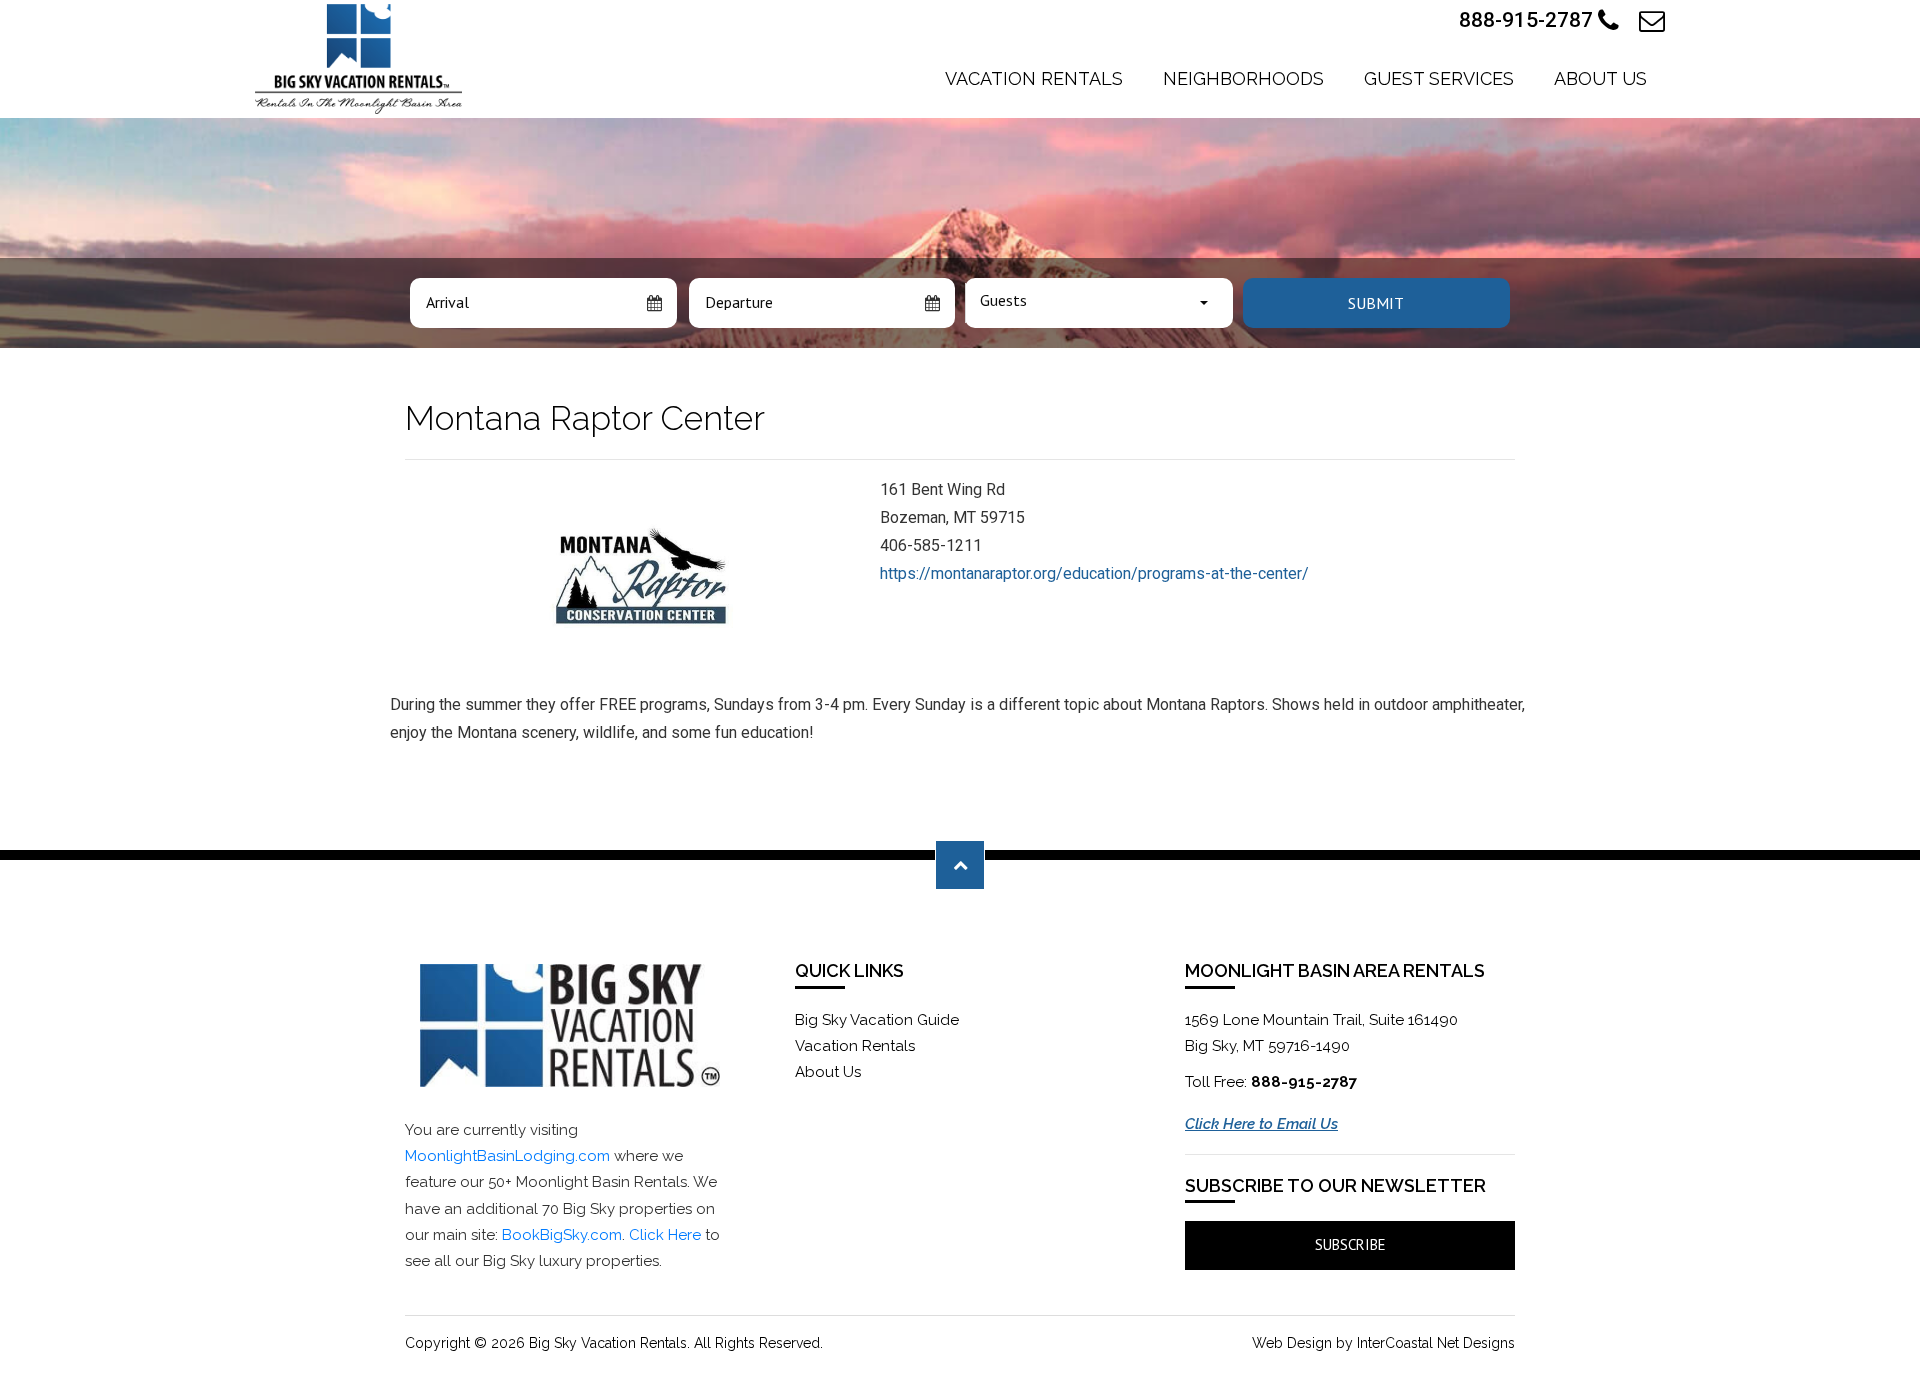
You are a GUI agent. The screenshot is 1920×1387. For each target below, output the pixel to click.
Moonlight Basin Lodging (358, 59)
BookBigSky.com (562, 1235)
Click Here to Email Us (1261, 1124)
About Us (1600, 78)
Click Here (665, 1235)
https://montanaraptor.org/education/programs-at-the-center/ (1094, 573)
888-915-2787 (1528, 20)
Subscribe (1350, 1244)
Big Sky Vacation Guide (877, 1020)
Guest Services (1439, 78)
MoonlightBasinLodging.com (507, 1156)
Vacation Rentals (1034, 78)
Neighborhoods (1243, 78)
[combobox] (1099, 303)
